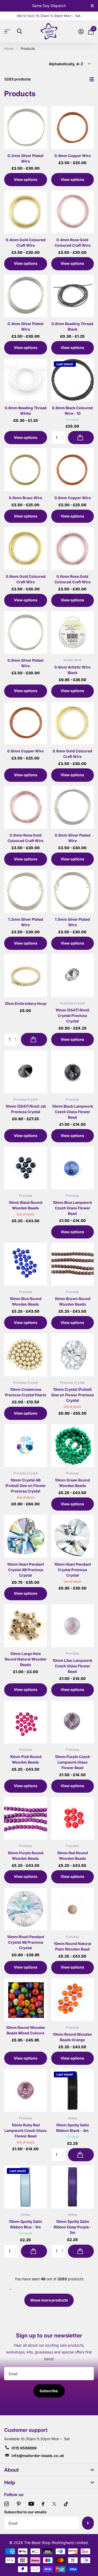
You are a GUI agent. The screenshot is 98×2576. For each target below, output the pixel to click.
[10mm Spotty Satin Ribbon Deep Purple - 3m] (73, 2187)
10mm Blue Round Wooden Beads (26, 1301)
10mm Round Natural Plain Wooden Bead (73, 1946)
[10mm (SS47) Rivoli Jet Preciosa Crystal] (26, 1072)
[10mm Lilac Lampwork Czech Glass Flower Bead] (73, 1626)
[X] (54, 2504)
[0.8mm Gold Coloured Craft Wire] (73, 723)
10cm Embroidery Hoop (26, 1003)
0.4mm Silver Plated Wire (25, 326)
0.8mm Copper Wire (25, 751)
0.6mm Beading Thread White (26, 411)
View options (26, 179)
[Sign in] (81, 31)
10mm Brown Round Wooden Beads (73, 1301)
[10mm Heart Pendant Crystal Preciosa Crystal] (73, 1536)
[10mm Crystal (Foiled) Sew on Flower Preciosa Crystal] (73, 1355)
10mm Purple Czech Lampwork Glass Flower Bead (73, 1762)
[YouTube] (31, 2504)
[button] (17, 1035)
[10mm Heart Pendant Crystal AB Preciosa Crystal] (26, 1536)
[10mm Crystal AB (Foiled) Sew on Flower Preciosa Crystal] (26, 1446)
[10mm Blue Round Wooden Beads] (26, 1264)
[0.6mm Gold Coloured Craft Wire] (26, 548)
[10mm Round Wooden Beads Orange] (73, 2000)
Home (9, 48)
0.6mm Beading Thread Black (72, 326)
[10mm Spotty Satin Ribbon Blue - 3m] (26, 2187)
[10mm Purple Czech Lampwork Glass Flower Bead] (73, 1722)
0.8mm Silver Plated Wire (73, 838)
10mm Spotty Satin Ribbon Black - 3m (73, 2128)
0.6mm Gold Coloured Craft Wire (26, 579)
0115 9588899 (24, 2448)
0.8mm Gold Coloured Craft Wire (72, 754)
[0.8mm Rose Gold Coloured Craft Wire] (26, 807)
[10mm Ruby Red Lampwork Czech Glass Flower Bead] (26, 2090)
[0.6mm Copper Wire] (73, 470)
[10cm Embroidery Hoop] (26, 976)
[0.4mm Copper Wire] (73, 128)
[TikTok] (66, 2504)
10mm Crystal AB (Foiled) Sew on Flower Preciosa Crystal (25, 1486)
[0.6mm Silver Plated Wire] (26, 633)
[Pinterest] (19, 2504)
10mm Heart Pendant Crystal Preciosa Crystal (73, 1570)
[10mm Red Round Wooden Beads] (73, 1818)
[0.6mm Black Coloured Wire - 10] (73, 380)
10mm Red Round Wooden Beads (72, 1856)
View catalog (8, 31)
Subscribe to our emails (25, 2512)
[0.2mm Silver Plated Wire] (26, 128)
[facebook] (43, 2504)
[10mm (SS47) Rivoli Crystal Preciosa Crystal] (73, 976)
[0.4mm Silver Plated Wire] (26, 296)
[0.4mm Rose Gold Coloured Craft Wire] (73, 212)
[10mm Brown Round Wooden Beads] (73, 1264)
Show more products (49, 2300)
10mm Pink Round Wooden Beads (26, 1759)
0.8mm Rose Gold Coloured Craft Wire (25, 838)
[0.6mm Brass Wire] (26, 470)
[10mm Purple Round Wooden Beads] (26, 1818)
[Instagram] (7, 2504)
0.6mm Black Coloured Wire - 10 (72, 411)
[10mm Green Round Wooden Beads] (73, 1446)
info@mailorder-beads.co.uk (38, 2456)
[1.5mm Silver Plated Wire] (73, 891)
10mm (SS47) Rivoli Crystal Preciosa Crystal (72, 1015)
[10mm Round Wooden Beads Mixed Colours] (26, 2000)
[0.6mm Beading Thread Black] (73, 296)
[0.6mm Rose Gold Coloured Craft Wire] (73, 548)
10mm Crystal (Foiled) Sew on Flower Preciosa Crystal (73, 1395)
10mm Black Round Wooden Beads (25, 1205)
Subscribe (49, 2391)
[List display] (92, 79)
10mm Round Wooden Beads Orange (72, 2037)
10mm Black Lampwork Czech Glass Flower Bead (73, 1112)
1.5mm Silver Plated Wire (72, 922)
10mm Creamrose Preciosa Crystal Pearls (26, 1392)
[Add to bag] (81, 438)
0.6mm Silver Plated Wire (25, 663)
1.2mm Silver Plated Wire (26, 922)
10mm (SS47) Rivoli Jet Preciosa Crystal (26, 1109)
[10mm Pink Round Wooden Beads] (26, 1722)
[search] (19, 31)
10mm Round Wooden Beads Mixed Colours (26, 2030)
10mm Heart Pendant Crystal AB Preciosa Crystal (25, 1570)
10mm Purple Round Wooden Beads (25, 1856)
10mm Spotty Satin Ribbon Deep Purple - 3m (73, 2227)
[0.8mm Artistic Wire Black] (73, 633)
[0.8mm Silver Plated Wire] (73, 807)
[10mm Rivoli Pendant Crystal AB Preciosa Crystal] (26, 1909)
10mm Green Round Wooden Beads (72, 1483)
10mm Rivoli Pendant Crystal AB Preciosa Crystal (26, 1942)
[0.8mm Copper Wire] (26, 723)
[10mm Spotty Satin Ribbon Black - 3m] (73, 2090)
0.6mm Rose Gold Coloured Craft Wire (73, 579)
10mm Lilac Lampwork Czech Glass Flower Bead (72, 1666)
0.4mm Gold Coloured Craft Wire (26, 242)
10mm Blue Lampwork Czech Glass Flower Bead (72, 1208)
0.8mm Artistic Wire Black (72, 670)
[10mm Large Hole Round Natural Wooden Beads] (26, 1626)
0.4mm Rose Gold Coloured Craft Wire (73, 242)
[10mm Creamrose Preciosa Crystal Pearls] (26, 1355)
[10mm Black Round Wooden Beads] (26, 1168)
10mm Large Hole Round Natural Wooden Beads (26, 1659)
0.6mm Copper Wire (73, 498)
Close (92, 6)
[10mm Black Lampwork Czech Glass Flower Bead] (73, 1072)
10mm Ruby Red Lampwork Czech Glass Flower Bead (25, 2130)
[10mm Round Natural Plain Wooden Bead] (73, 1909)
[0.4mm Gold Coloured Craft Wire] (26, 212)
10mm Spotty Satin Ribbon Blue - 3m (25, 2224)
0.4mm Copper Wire (73, 156)
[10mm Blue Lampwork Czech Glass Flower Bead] (73, 1168)
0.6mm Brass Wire (25, 498)
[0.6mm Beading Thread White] (26, 380)
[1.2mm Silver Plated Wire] (26, 891)
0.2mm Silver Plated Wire (25, 158)
